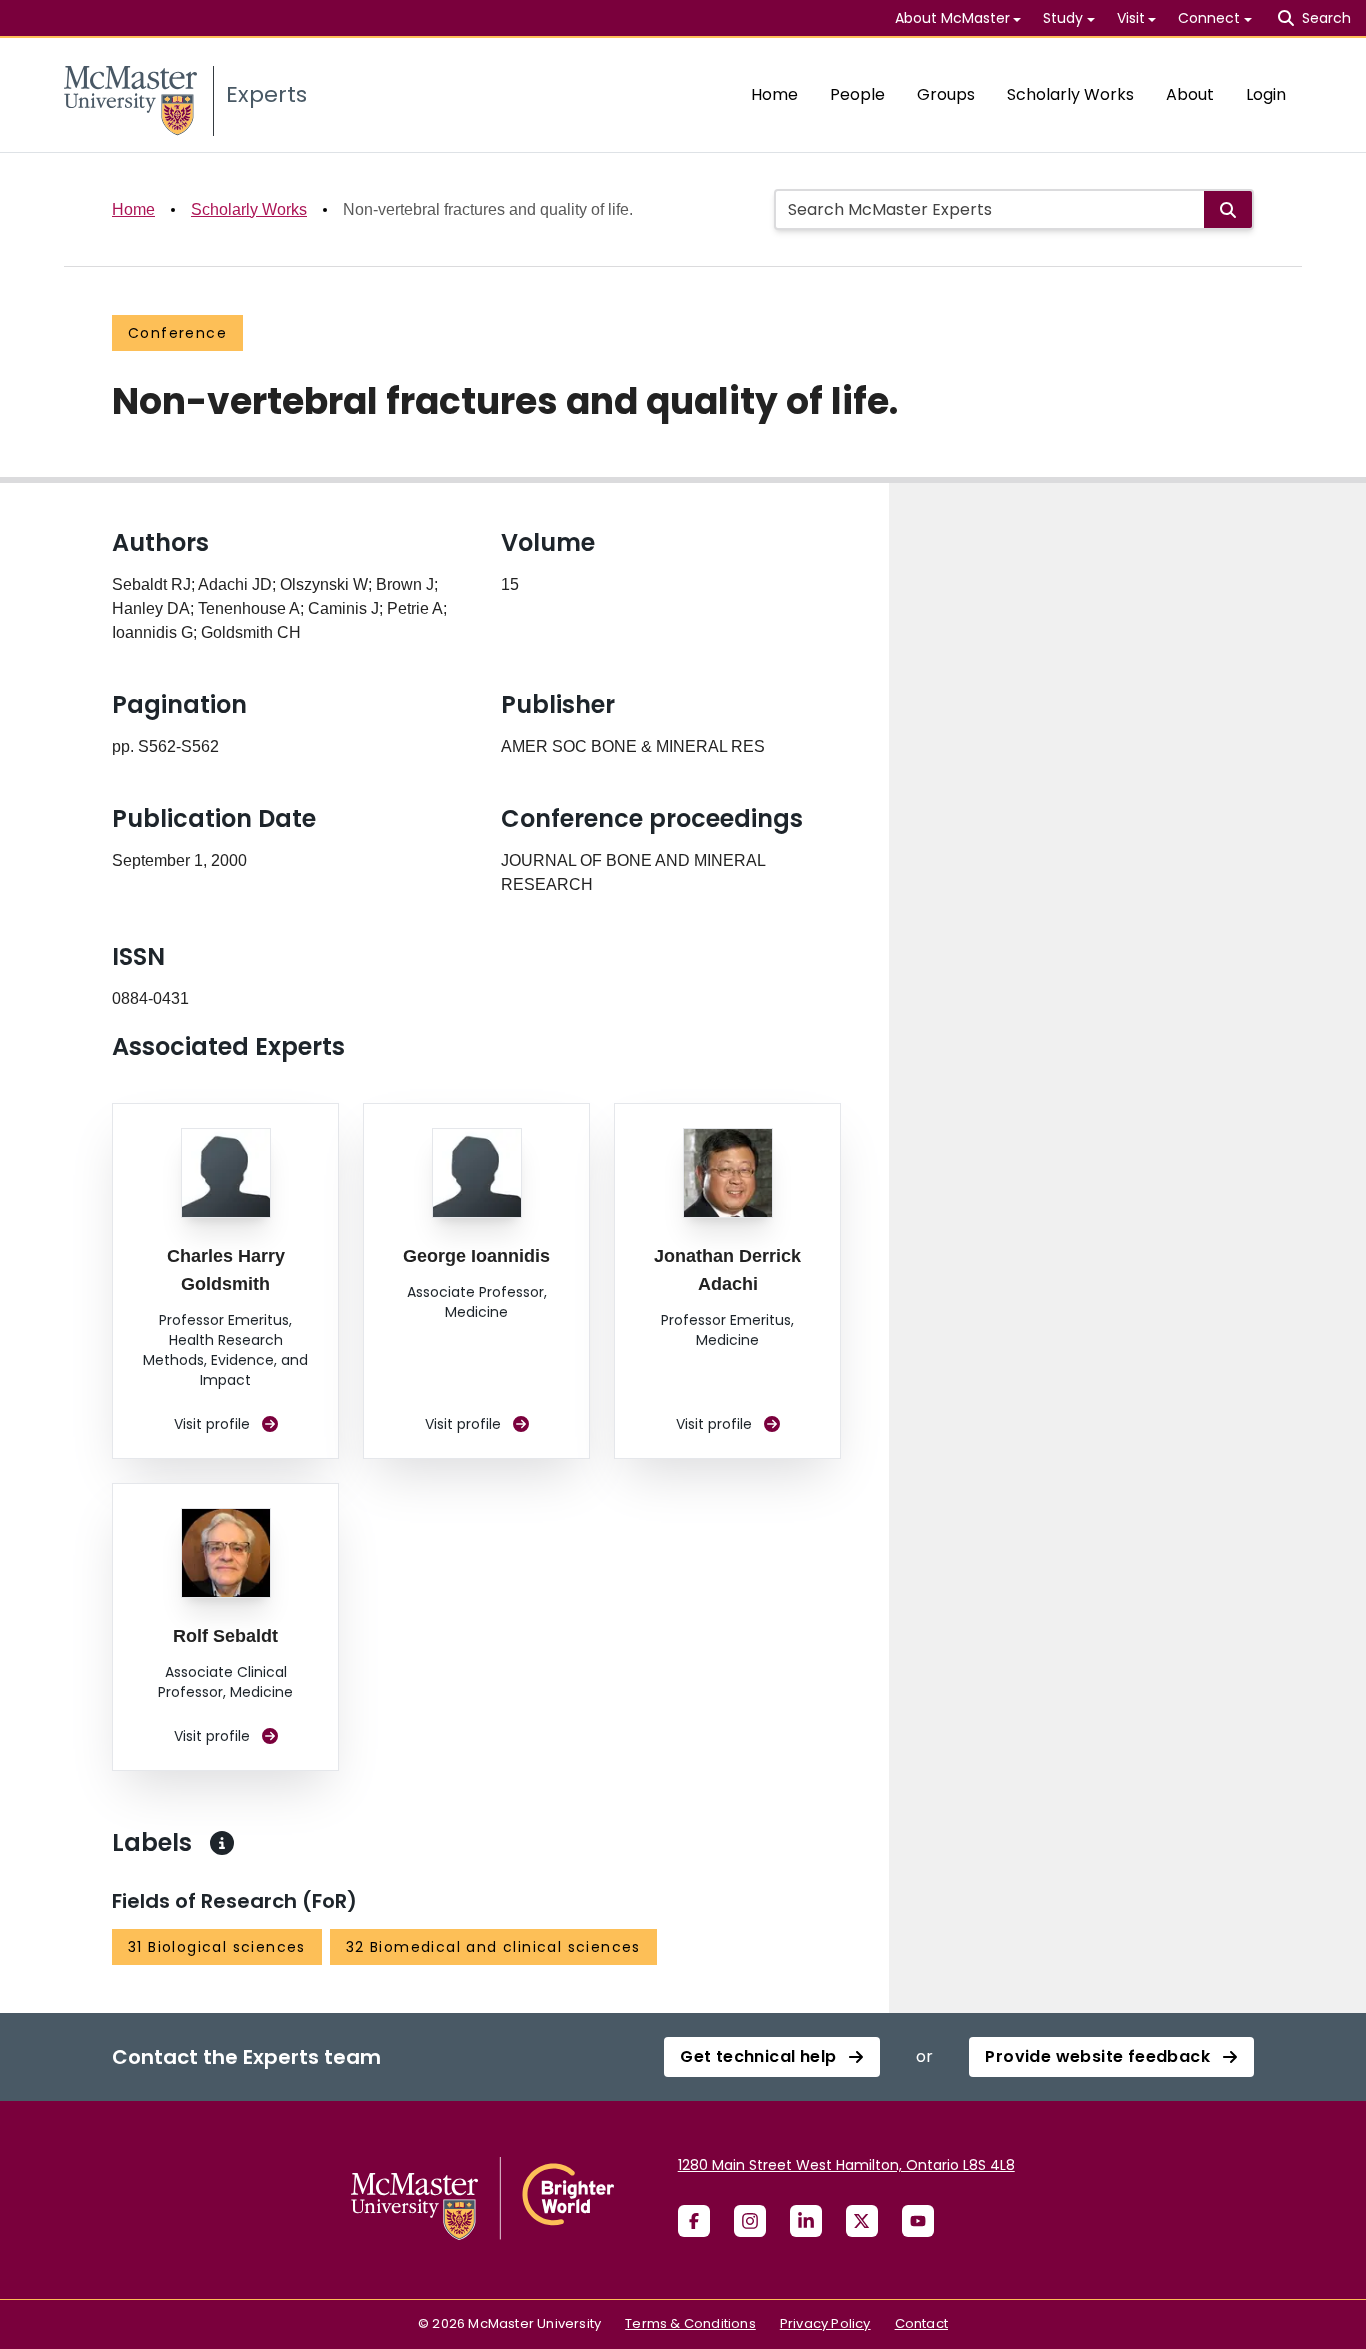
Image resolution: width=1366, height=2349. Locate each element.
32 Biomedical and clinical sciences (493, 1947)
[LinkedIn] (806, 2221)
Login (1266, 94)
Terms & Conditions (690, 2323)
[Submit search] (1228, 209)
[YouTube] (918, 2221)
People (857, 94)
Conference (177, 333)
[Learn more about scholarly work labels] (222, 1843)
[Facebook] (694, 2221)
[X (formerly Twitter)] (862, 2221)
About (1190, 94)
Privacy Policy (825, 2323)
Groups (946, 94)
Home (774, 94)
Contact (921, 2323)
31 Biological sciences (217, 1947)
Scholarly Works (1070, 94)
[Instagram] (750, 2221)
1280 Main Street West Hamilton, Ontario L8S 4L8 (846, 2165)
